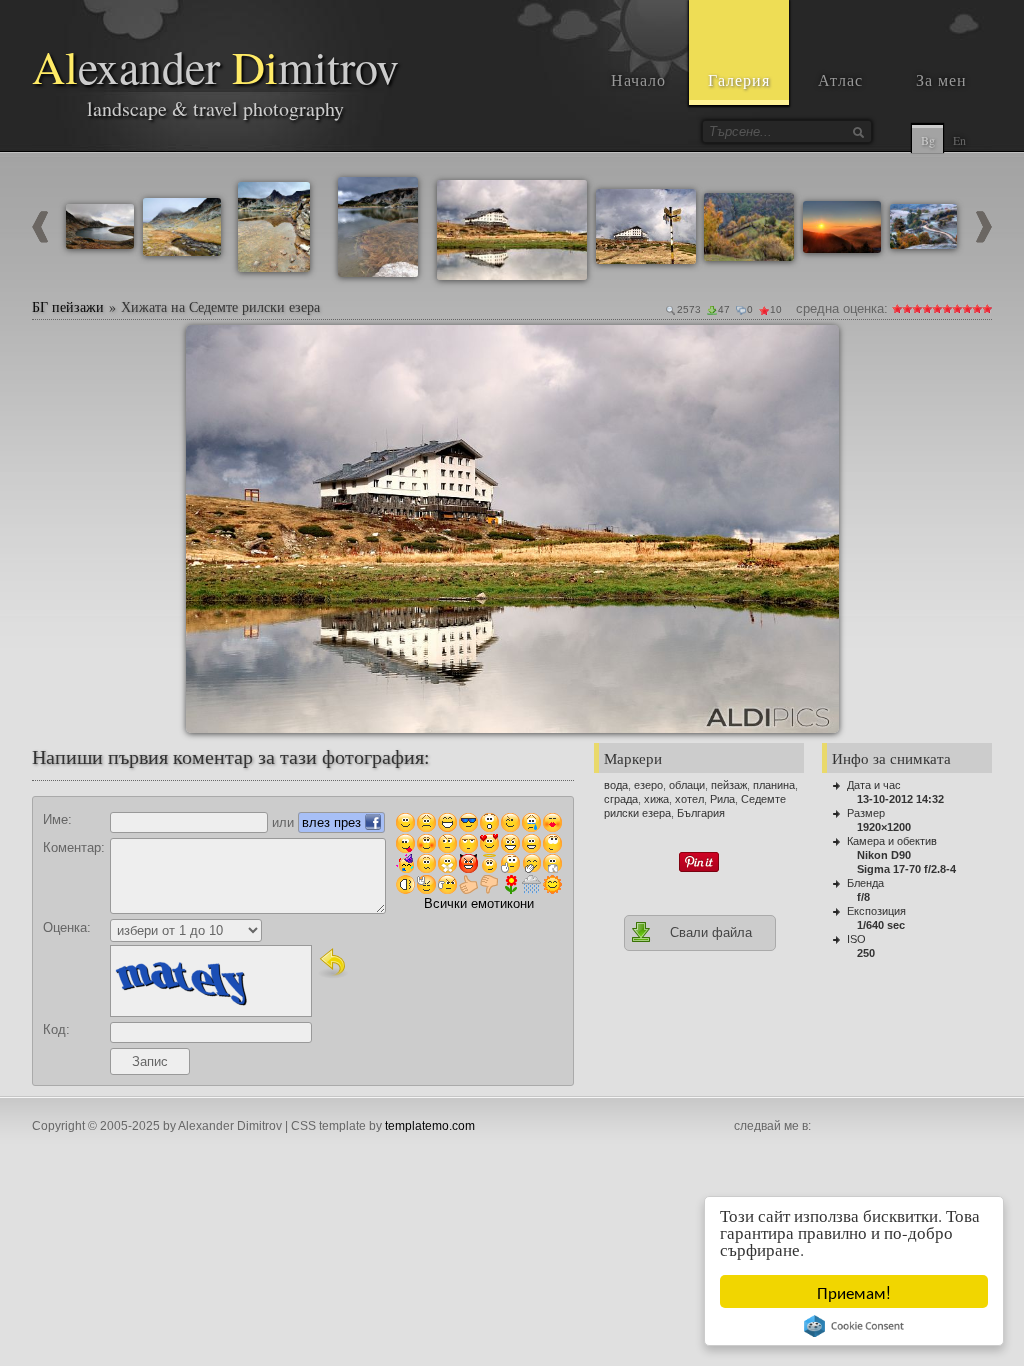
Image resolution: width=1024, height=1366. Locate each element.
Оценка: (67, 927)
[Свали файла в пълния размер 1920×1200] (816, 348)
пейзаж (729, 785)
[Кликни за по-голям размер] (209, 348)
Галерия (739, 79)
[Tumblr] (914, 1127)
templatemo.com (430, 1126)
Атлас (840, 79)
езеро (648, 785)
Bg (928, 140)
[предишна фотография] (40, 238)
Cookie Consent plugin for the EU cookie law (854, 1326)
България (701, 813)
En (959, 140)
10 (987, 308)
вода (616, 785)
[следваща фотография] (984, 238)
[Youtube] (870, 1127)
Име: (57, 819)
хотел (689, 799)
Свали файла (711, 932)
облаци (687, 785)
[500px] (958, 1127)
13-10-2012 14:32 (900, 799)
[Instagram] (848, 1127)
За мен (941, 79)
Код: (56, 1029)
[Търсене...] (858, 132)
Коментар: (74, 847)
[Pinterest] (892, 1127)
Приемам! (854, 1291)
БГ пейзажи (68, 306)
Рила (722, 799)
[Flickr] (936, 1127)
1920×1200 (884, 827)
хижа (656, 799)
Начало (638, 79)
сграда (621, 799)
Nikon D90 (884, 855)
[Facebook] (826, 1127)
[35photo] (980, 1127)
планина (774, 785)
